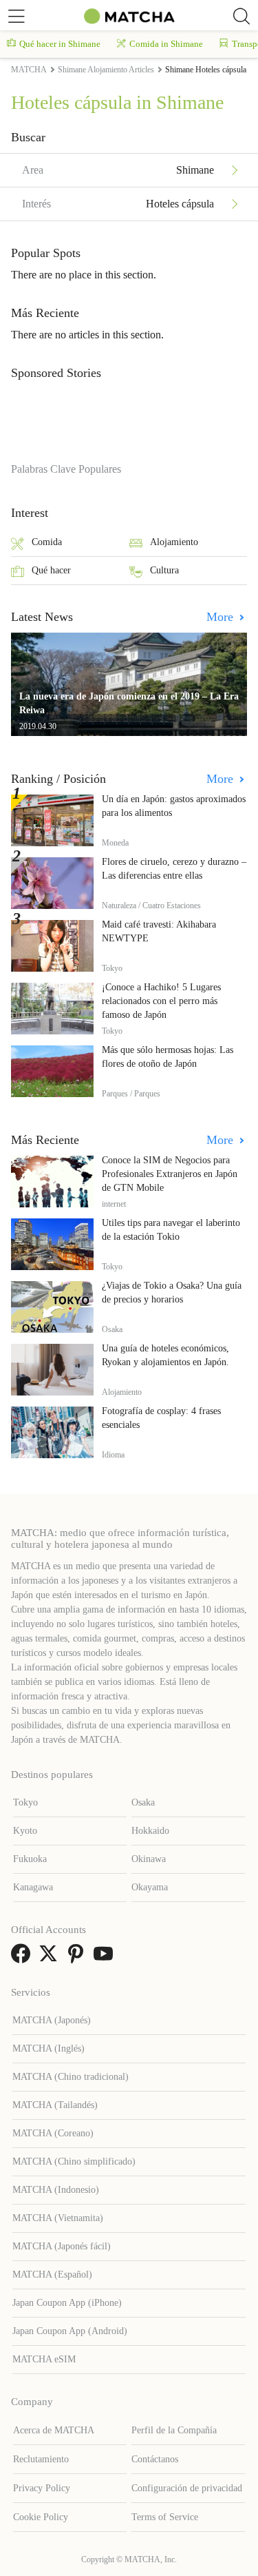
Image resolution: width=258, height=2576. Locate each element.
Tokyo (25, 1802)
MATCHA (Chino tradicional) (71, 2077)
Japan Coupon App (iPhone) (67, 2303)
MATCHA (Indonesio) (56, 2190)
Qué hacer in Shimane (60, 44)
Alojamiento (174, 542)
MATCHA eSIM (44, 2359)
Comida (47, 542)
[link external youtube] (106, 1958)
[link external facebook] (23, 1958)
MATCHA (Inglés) (49, 2048)
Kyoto (25, 1831)
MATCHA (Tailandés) (55, 2105)
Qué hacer (51, 570)
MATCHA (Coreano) (53, 2133)
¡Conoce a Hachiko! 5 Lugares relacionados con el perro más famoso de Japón (161, 1001)
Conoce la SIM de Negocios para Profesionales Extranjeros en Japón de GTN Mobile (170, 1174)
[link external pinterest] (78, 1958)
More (222, 617)
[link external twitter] (51, 1958)
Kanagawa (33, 1887)
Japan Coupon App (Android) (70, 2331)
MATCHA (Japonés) (52, 2020)
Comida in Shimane (166, 44)
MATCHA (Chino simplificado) (74, 2161)
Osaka (143, 1802)
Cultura (164, 570)
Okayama (150, 1887)
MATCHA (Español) (52, 2275)
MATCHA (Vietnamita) (58, 2218)
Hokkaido (150, 1831)
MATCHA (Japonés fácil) (62, 2246)
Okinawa (149, 1859)
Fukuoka (30, 1859)
